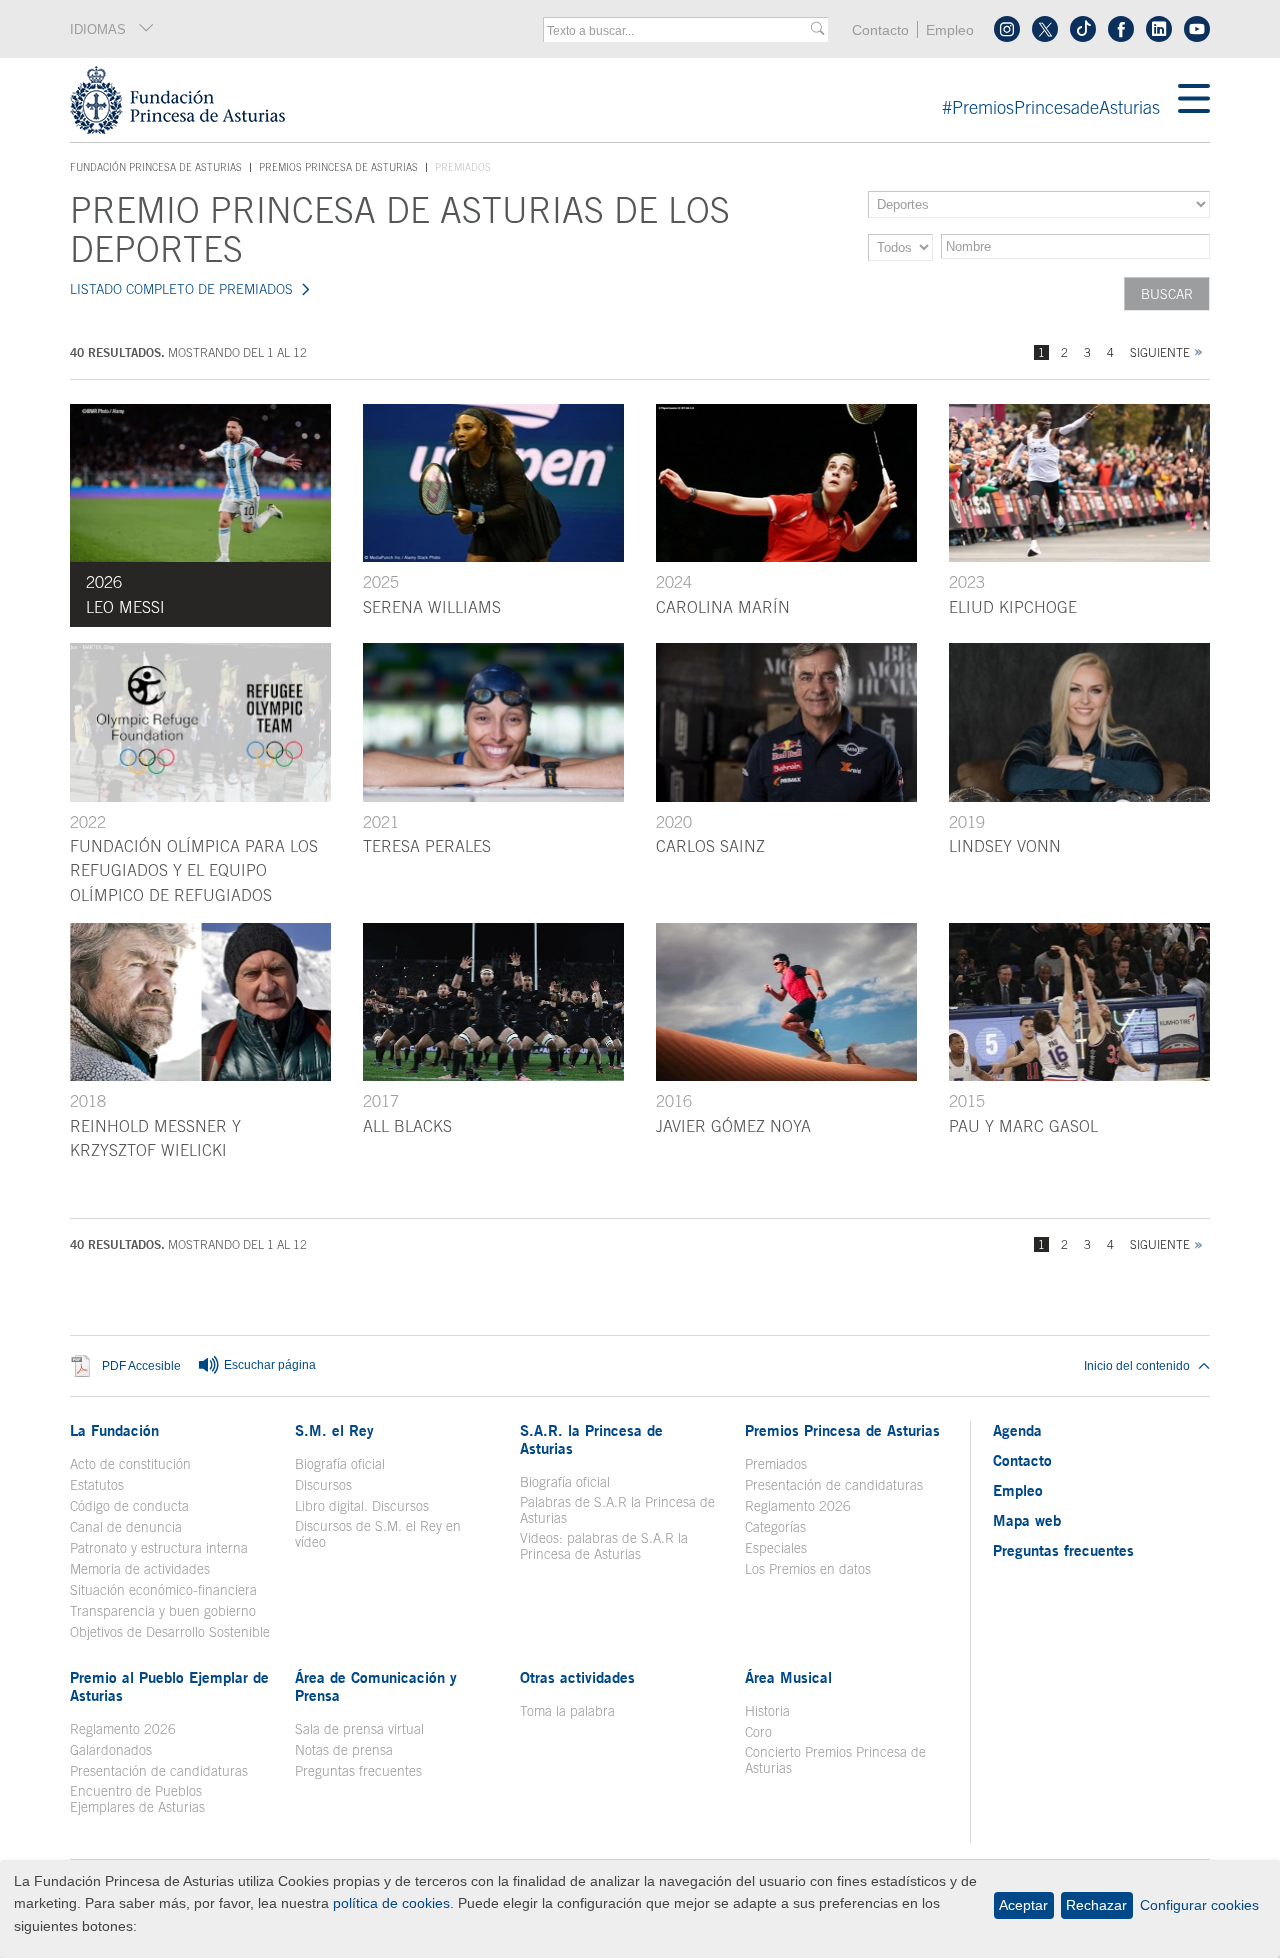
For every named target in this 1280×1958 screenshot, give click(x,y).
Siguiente (1160, 352)
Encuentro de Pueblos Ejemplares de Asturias (137, 1799)
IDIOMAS (98, 29)
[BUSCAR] (817, 29)
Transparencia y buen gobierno (163, 1611)
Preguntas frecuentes (358, 1771)
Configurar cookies (1199, 1905)
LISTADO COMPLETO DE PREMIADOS (181, 289)
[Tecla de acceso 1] (624, 100)
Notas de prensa (344, 1750)
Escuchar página (268, 1365)
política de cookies (391, 1903)
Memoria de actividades (140, 1569)
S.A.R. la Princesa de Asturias (591, 1439)
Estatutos (97, 1485)
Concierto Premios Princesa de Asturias (835, 1760)
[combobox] (679, 31)
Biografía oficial (340, 1464)
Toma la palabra (567, 1711)
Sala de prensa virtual (359, 1729)
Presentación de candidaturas (834, 1485)
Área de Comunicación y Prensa (376, 1686)
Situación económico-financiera (163, 1590)
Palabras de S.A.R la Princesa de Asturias (617, 1510)
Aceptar (1023, 1905)
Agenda (1017, 1430)
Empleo (950, 30)
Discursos (323, 1485)
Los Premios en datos (808, 1569)
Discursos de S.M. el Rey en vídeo (388, 1534)
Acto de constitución (130, 1464)
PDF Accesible (141, 1365)
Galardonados (111, 1750)
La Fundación (114, 1430)
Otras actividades (577, 1677)
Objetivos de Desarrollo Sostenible (170, 1632)
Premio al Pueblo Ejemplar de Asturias (169, 1686)
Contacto (880, 30)
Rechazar (1096, 1905)
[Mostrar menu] (1194, 100)
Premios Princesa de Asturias (338, 167)
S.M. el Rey (334, 1430)
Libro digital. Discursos (362, 1506)
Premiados (776, 1464)
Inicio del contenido (1137, 1366)
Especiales (776, 1548)
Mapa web (1027, 1520)
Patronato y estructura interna (159, 1548)
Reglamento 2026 (798, 1506)
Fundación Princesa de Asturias (156, 168)
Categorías (775, 1527)
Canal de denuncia (126, 1527)
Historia (767, 1711)
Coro (758, 1732)
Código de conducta (129, 1506)
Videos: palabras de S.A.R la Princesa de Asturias (604, 1546)
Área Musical (788, 1677)
